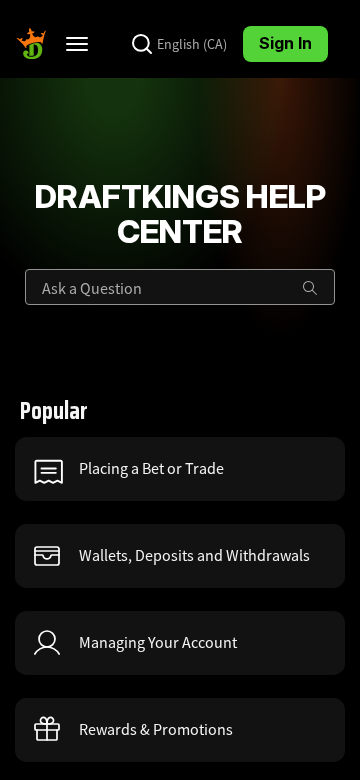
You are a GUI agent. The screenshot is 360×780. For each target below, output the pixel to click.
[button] (180, 469)
